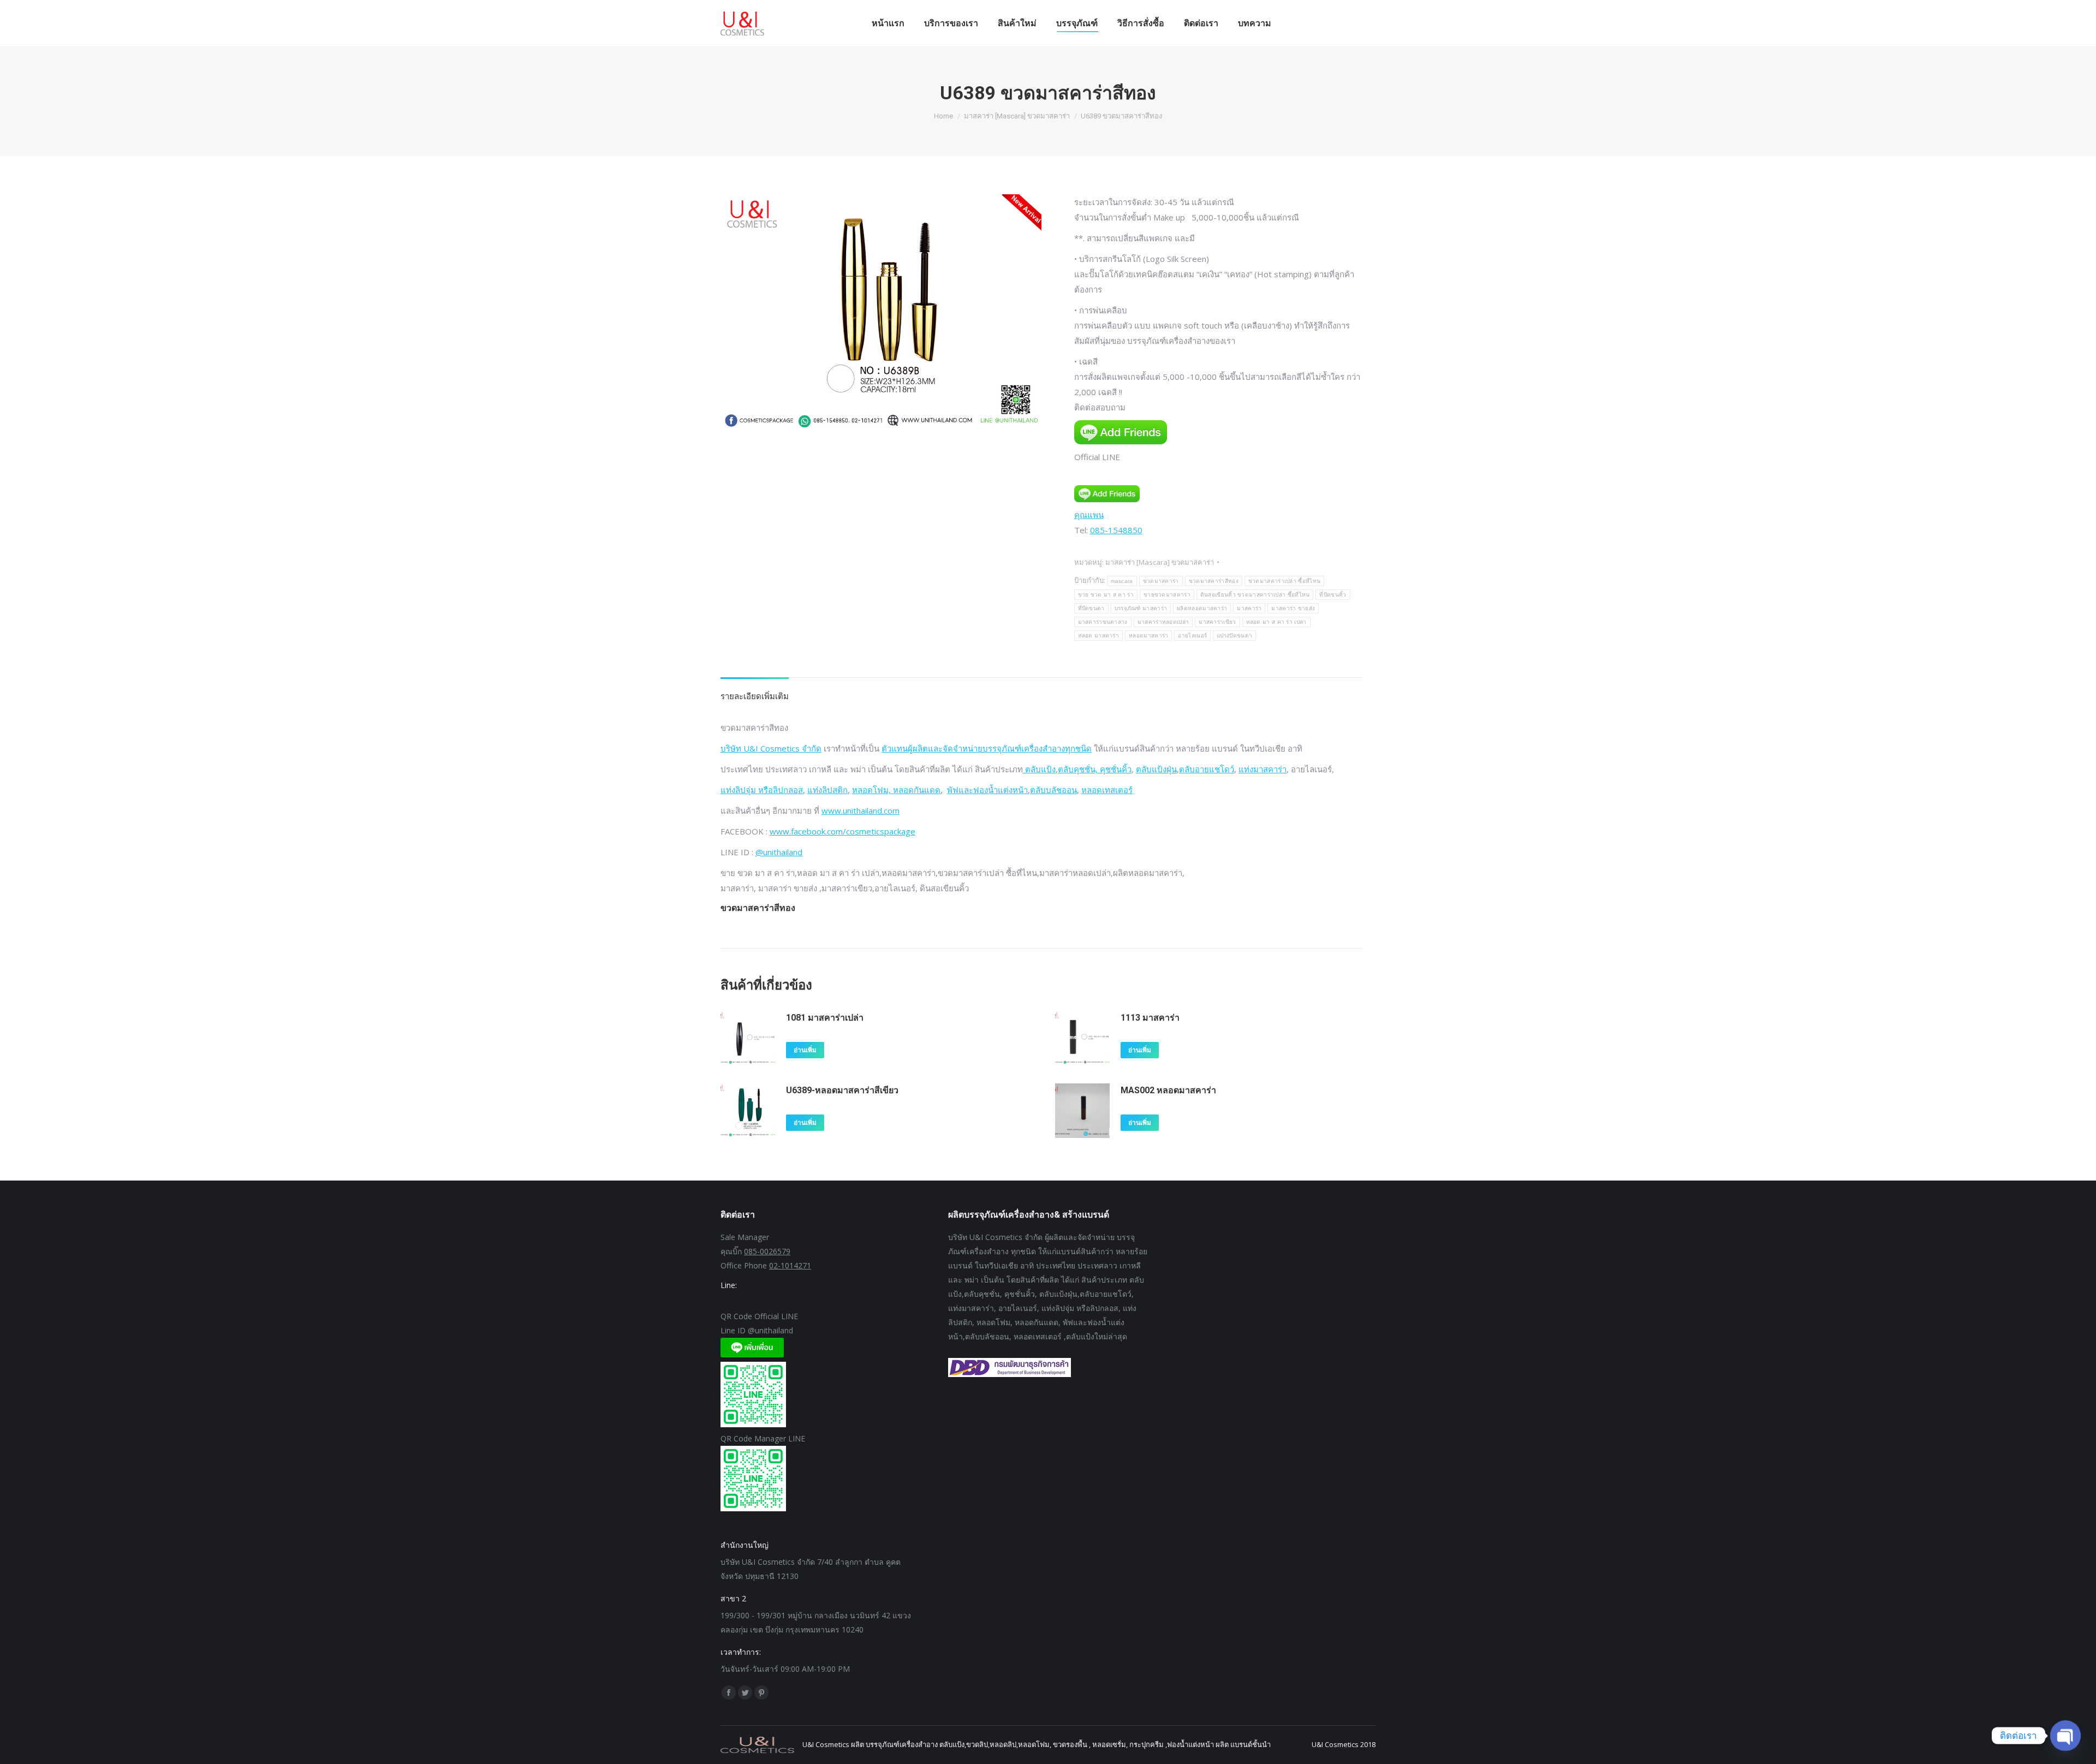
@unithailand (779, 852)
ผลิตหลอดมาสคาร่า (1202, 608)
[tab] (755, 690)
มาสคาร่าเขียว (1217, 622)
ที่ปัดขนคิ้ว (1333, 595)
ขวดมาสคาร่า (1161, 581)
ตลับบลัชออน (1053, 790)
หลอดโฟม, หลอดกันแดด (896, 790)
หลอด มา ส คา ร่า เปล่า (1276, 622)
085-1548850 (1116, 530)
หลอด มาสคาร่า (1099, 636)
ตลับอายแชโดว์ (1207, 769)
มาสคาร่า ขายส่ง (1293, 608)
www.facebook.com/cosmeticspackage (842, 831)
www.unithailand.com (861, 811)
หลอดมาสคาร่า (1148, 636)
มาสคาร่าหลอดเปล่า (1163, 622)
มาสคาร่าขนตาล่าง (1103, 622)
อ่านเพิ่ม (805, 1050)
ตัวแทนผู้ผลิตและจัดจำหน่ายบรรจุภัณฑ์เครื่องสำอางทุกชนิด (987, 748)
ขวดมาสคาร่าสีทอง (1214, 581)
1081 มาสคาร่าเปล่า (825, 1018)
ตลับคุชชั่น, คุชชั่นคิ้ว (1095, 769)
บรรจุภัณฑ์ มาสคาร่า (1141, 608)
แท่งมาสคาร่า (1263, 769)
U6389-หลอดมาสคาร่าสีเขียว (842, 1090)
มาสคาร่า (1249, 608)
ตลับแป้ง (1039, 769)
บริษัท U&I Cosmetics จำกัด (771, 748)
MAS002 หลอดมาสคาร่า (1168, 1090)
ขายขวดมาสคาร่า (1167, 595)
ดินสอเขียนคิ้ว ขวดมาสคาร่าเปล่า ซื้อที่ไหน (1255, 595)
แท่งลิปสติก (827, 790)
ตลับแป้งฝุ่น (1156, 769)
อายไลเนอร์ (1192, 636)
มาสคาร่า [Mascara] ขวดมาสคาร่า (1160, 562)
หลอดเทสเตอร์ (1107, 790)
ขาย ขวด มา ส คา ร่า (1106, 595)
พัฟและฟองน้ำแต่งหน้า (987, 790)
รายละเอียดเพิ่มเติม (755, 696)
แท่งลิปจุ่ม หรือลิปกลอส (762, 790)
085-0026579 (767, 1251)
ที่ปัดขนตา (1091, 608)
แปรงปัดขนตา (1234, 636)
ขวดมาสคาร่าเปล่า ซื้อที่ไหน (1284, 581)
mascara (1122, 581)
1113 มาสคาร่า (1150, 1018)
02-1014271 (790, 1265)
